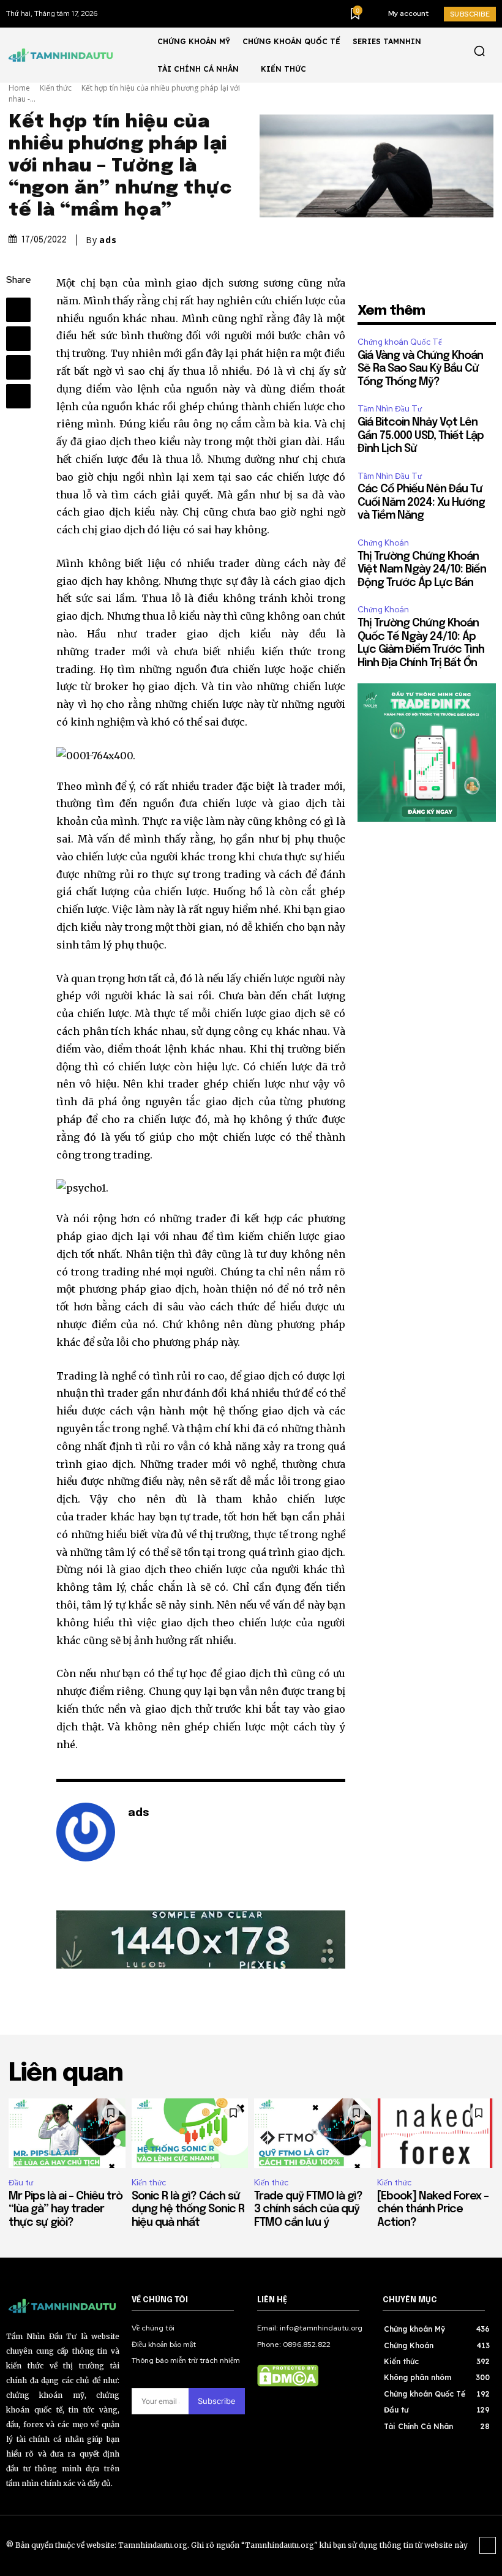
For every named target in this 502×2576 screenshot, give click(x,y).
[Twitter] (18, 367)
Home (19, 88)
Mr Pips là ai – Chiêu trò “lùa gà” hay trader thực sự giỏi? (67, 2210)
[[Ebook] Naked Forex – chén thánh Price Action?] (436, 2133)
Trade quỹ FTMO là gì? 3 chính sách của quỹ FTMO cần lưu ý (308, 2210)
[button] (479, 51)
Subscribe (217, 2401)
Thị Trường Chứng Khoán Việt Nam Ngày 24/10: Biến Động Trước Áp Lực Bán (422, 570)
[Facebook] (18, 310)
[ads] (86, 1832)
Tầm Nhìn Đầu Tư (390, 409)
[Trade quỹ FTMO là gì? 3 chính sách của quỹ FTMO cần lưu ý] (313, 2133)
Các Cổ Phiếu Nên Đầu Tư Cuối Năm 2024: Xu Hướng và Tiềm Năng (421, 502)
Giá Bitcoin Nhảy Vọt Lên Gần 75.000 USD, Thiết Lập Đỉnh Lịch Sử (421, 436)
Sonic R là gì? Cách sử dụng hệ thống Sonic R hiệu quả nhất (188, 2210)
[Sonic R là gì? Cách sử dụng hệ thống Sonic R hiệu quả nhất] (190, 2133)
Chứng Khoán (383, 543)
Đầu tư (21, 2183)
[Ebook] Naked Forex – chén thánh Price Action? (433, 2210)
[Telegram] (18, 339)
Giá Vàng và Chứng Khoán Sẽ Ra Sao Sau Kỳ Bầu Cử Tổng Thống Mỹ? (420, 369)
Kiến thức (56, 88)
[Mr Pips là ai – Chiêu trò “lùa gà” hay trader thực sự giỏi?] (67, 2133)
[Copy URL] (18, 396)
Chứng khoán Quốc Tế (400, 342)
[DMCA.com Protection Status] (288, 2383)
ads (108, 240)
